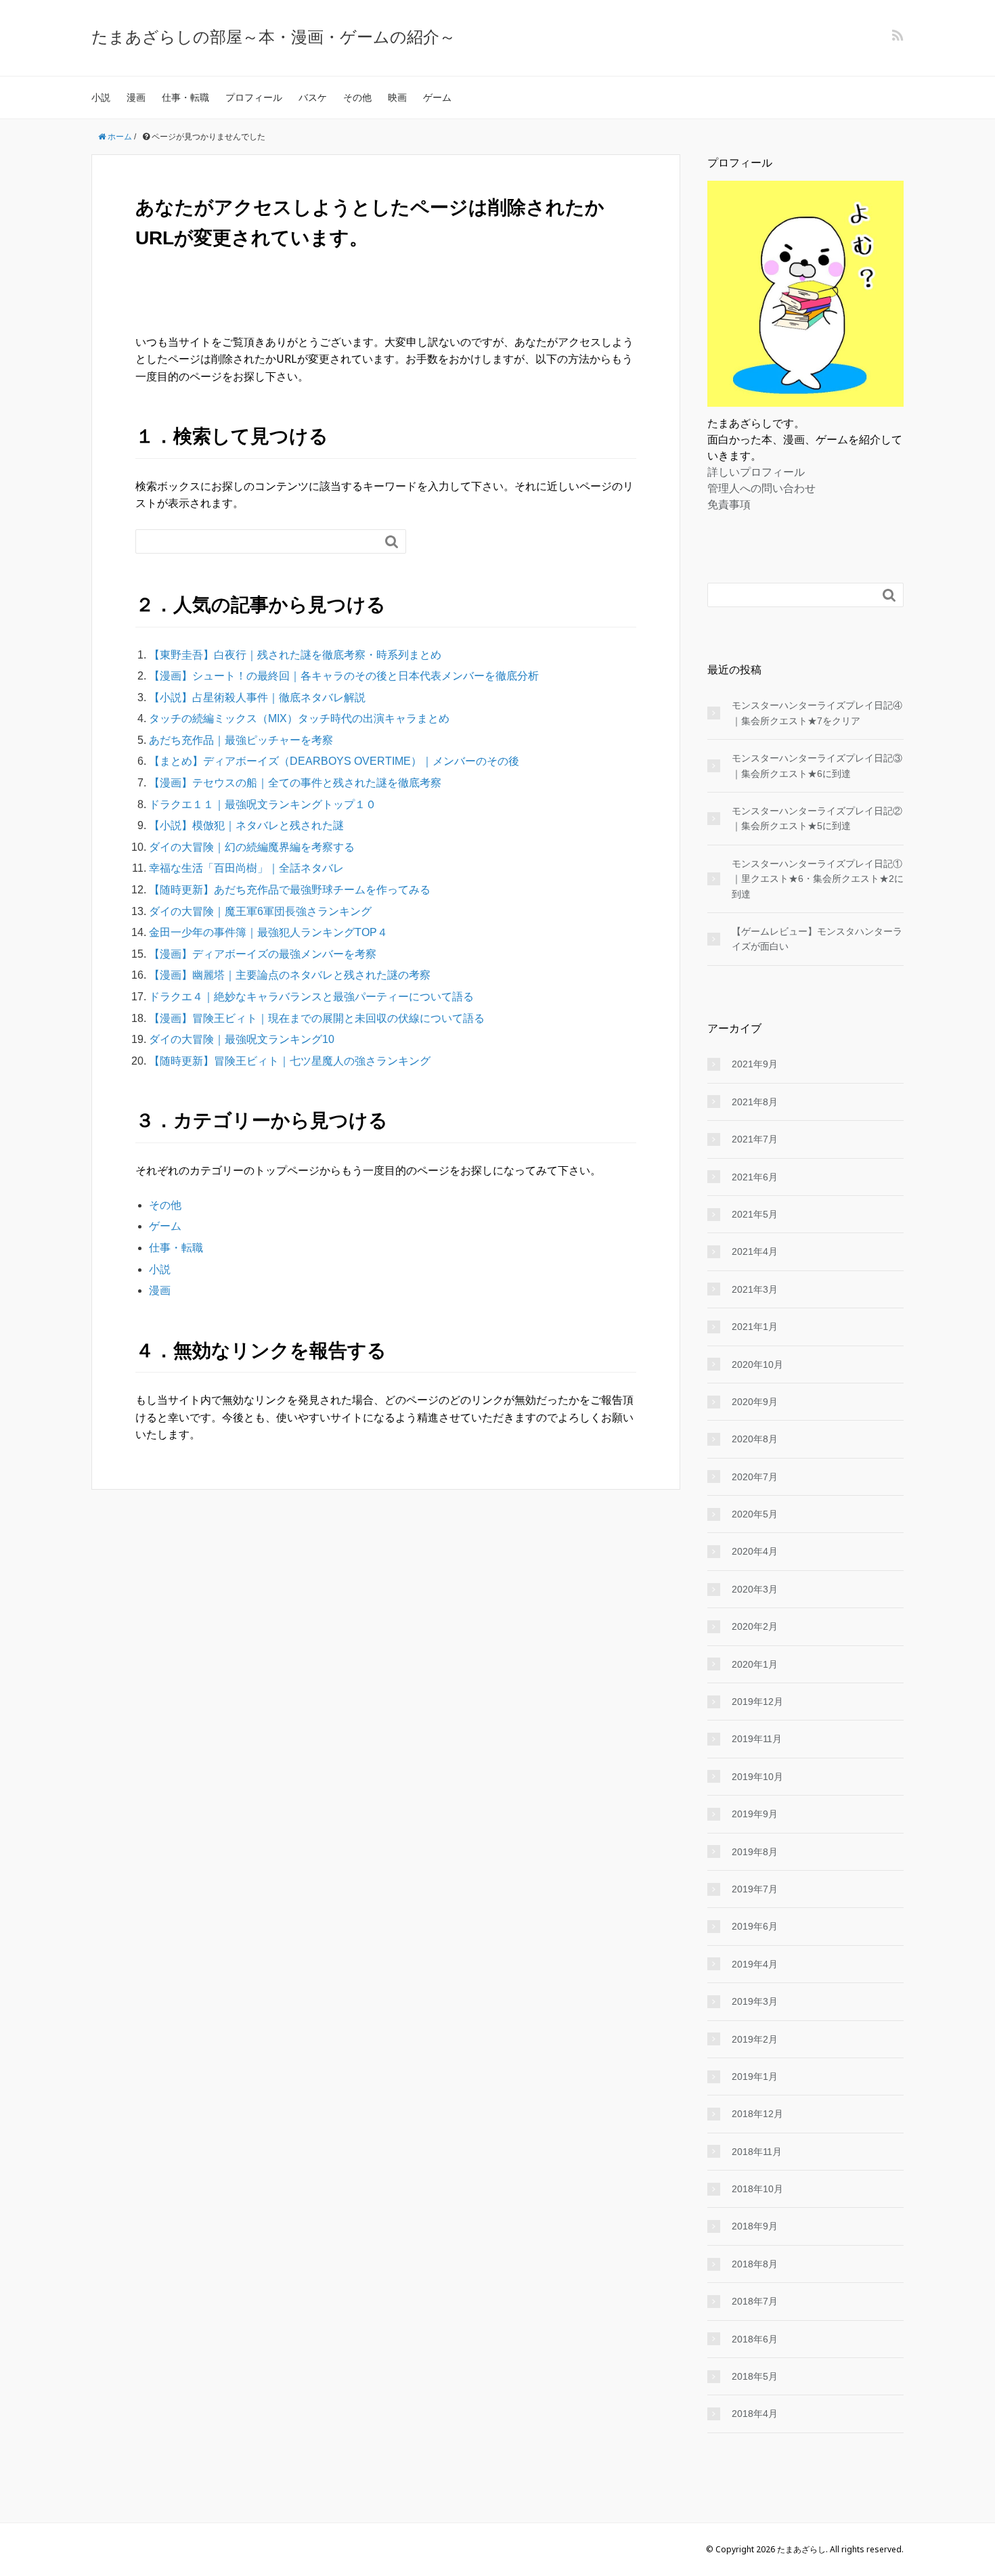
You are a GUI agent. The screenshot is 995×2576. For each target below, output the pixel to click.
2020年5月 (755, 1514)
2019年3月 (755, 2001)
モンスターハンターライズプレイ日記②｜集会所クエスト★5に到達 (817, 818)
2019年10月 (757, 1777)
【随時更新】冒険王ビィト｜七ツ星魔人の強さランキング (290, 1061)
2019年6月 (755, 1926)
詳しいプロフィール (756, 472)
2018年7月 (755, 2301)
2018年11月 (757, 2152)
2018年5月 (755, 2376)
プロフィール (254, 97)
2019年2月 (755, 2039)
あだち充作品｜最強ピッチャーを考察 (241, 740)
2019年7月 (755, 1889)
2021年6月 (755, 1177)
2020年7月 (755, 1477)
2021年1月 (755, 1327)
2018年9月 (755, 2226)
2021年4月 (755, 1251)
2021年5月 (755, 1214)
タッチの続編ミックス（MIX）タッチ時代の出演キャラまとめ (299, 718)
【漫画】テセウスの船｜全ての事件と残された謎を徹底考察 (295, 783)
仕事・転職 (185, 97)
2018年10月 (757, 2189)
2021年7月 (755, 1139)
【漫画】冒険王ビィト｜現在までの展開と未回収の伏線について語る (317, 1018)
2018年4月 (755, 2414)
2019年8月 (755, 1852)
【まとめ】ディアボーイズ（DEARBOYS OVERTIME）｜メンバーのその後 (334, 761)
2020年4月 (755, 1551)
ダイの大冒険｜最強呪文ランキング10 (242, 1039)
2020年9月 (755, 1402)
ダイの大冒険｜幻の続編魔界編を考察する (252, 847)
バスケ (313, 97)
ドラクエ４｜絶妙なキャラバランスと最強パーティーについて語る (311, 997)
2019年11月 (757, 1739)
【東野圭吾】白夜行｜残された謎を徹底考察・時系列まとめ (295, 655)
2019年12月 (757, 1702)
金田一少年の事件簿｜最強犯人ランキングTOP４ (268, 932)
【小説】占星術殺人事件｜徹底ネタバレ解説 (257, 697)
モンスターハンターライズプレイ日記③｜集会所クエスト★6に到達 (817, 765)
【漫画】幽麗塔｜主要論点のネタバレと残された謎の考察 (290, 975)
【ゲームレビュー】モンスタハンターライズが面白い (817, 939)
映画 (397, 97)
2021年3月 (755, 1289)
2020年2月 (755, 1626)
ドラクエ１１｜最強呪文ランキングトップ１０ (263, 804)
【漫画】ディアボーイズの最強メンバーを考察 (263, 954)
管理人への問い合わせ (761, 488)
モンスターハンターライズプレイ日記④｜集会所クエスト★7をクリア (817, 713)
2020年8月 (755, 1439)
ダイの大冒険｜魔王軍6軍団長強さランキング (260, 911)
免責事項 (729, 504)
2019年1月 (755, 2077)
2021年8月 (755, 1102)
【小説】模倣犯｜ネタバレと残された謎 (246, 825)
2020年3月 (755, 1589)
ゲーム (437, 97)
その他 (357, 97)
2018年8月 (755, 2264)
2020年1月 (755, 1664)
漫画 (136, 97)
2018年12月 (757, 2114)
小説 (101, 97)
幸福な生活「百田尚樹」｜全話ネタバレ (246, 868)
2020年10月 (757, 1364)
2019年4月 (755, 1964)
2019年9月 (755, 1814)
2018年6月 (755, 2339)
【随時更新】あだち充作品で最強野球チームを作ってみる (290, 890)
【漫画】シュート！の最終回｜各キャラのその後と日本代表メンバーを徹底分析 (344, 676)
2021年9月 (755, 1064)
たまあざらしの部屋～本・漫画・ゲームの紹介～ (273, 36)
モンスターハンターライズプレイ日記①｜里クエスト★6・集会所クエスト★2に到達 (818, 879)
